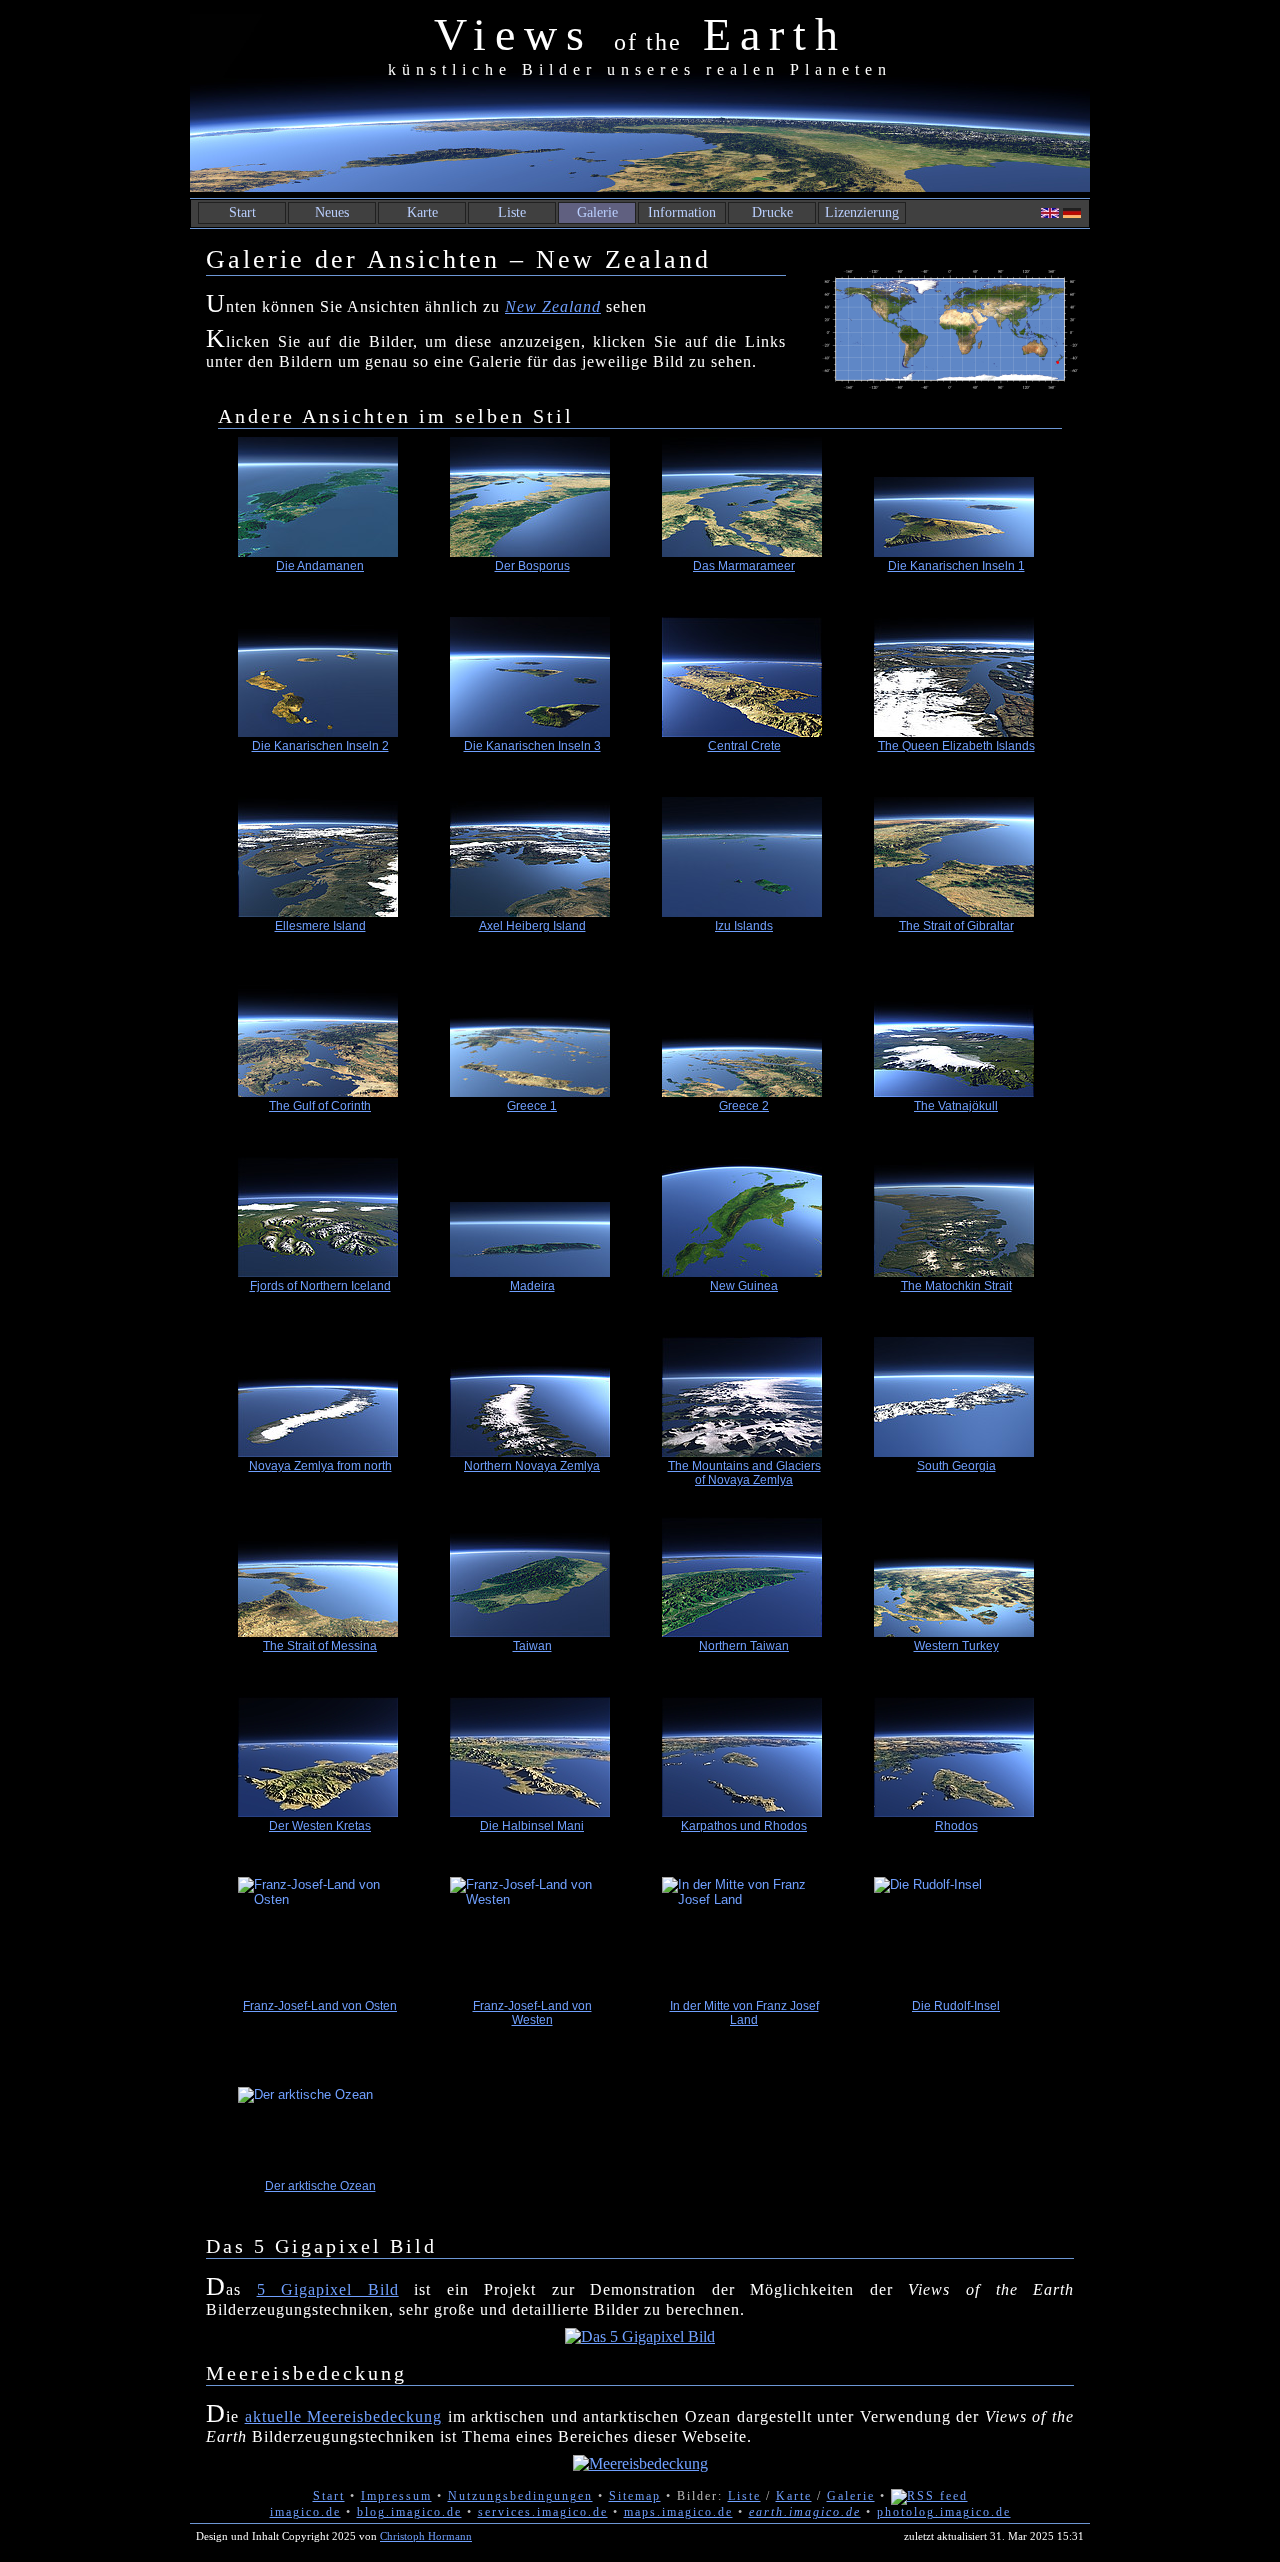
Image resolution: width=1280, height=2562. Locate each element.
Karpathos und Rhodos (744, 1826)
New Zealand (553, 306)
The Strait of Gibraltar (956, 926)
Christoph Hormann (426, 2536)
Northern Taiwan (744, 1646)
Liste (512, 212)
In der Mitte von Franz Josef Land (744, 2013)
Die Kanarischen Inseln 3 (532, 746)
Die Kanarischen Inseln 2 (320, 746)
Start (242, 212)
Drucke (772, 212)
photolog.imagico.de (944, 2512)
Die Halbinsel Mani (532, 1826)
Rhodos (956, 1826)
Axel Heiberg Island (532, 926)
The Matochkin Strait (956, 1286)
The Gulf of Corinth (320, 1106)
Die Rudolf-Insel (956, 2006)
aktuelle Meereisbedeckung (344, 2416)
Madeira (532, 1286)
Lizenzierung (862, 212)
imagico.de (305, 2512)
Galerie (597, 212)
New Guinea (744, 1286)
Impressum (396, 2496)
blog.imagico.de (409, 2512)
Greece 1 (532, 1106)
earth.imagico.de (805, 2512)
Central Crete (744, 746)
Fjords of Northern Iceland (320, 1286)
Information (682, 212)
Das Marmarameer (744, 566)
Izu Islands (744, 926)
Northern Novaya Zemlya (532, 1466)
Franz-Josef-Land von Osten (320, 2006)
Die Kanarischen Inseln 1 (956, 566)
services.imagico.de (543, 2512)
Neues (332, 212)
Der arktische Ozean (320, 2186)
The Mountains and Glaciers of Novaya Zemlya (744, 1473)
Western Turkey (956, 1646)
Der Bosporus (532, 566)
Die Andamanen (320, 566)
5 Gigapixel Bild (328, 2289)
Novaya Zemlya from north (320, 1466)
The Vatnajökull (956, 1106)
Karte (422, 212)
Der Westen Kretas (320, 1826)
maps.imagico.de (678, 2512)
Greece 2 (744, 1106)
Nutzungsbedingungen (520, 2496)
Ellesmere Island (320, 926)
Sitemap (635, 2496)
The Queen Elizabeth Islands (956, 746)
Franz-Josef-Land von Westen (532, 2013)
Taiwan (532, 1646)
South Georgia (956, 1466)
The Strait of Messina (320, 1646)
